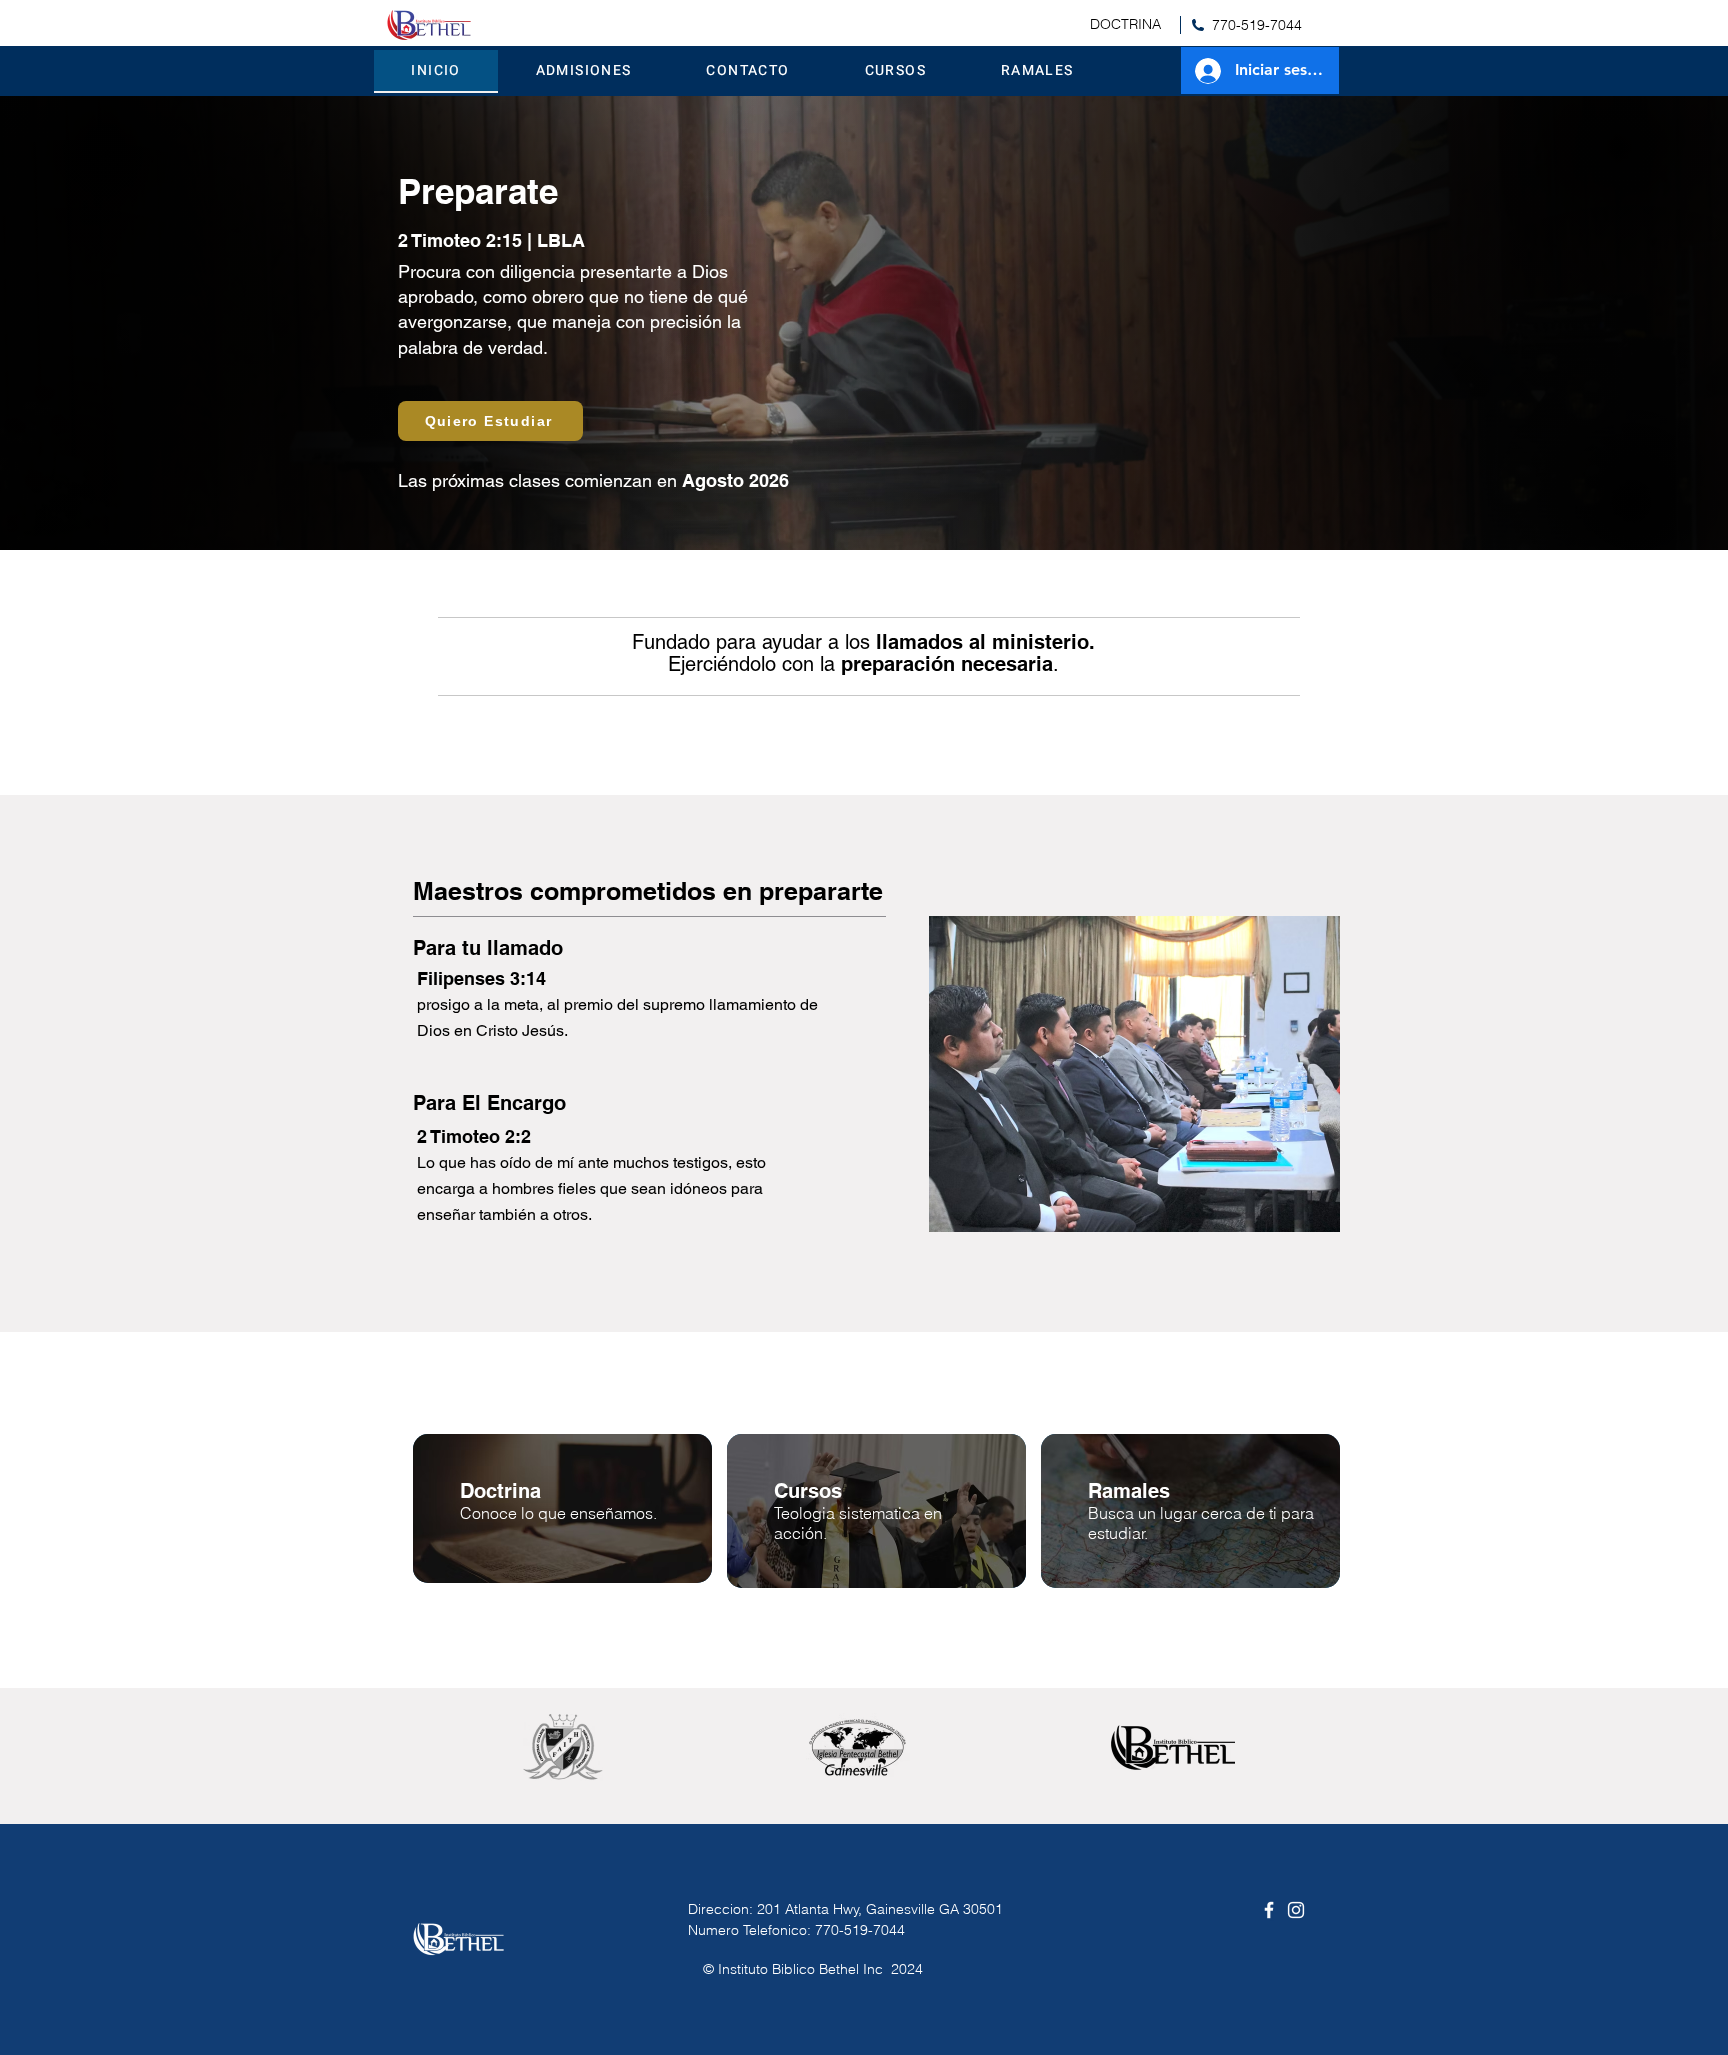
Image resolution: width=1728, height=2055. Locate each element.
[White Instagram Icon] (1296, 1910)
